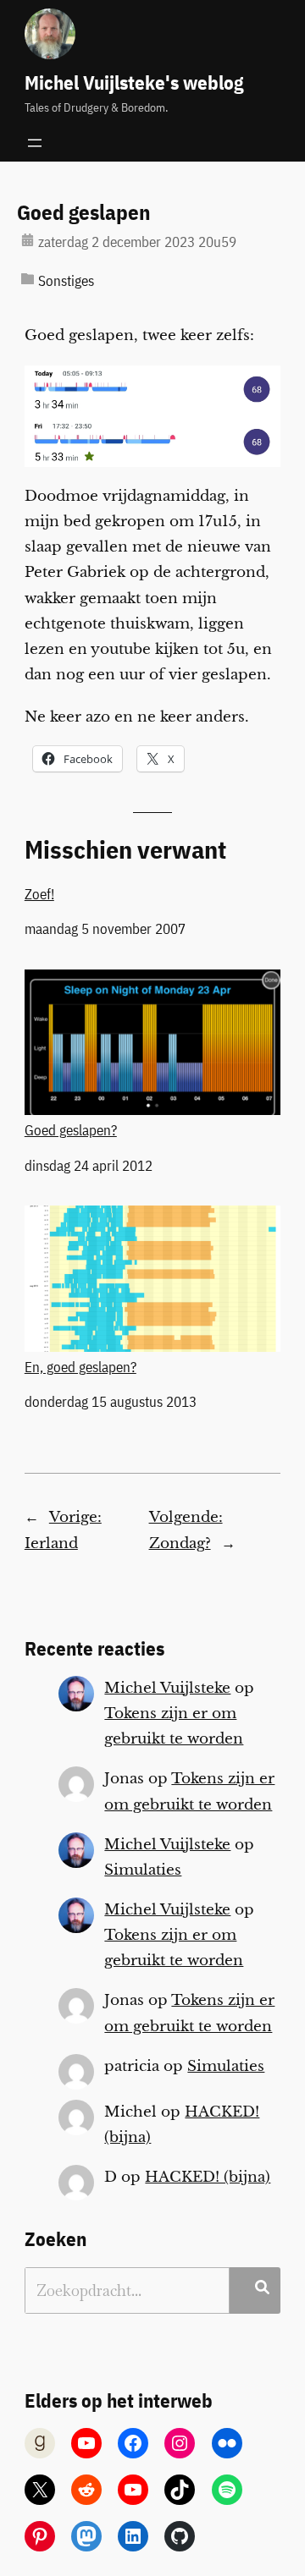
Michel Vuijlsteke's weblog (134, 82)
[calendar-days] (28, 240)
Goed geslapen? (71, 1130)
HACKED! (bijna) (208, 2177)
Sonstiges (66, 281)
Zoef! (39, 894)
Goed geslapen (84, 213)
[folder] (28, 279)
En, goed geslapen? (80, 1367)
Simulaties (143, 1870)
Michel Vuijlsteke (167, 1688)
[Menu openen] (35, 143)
